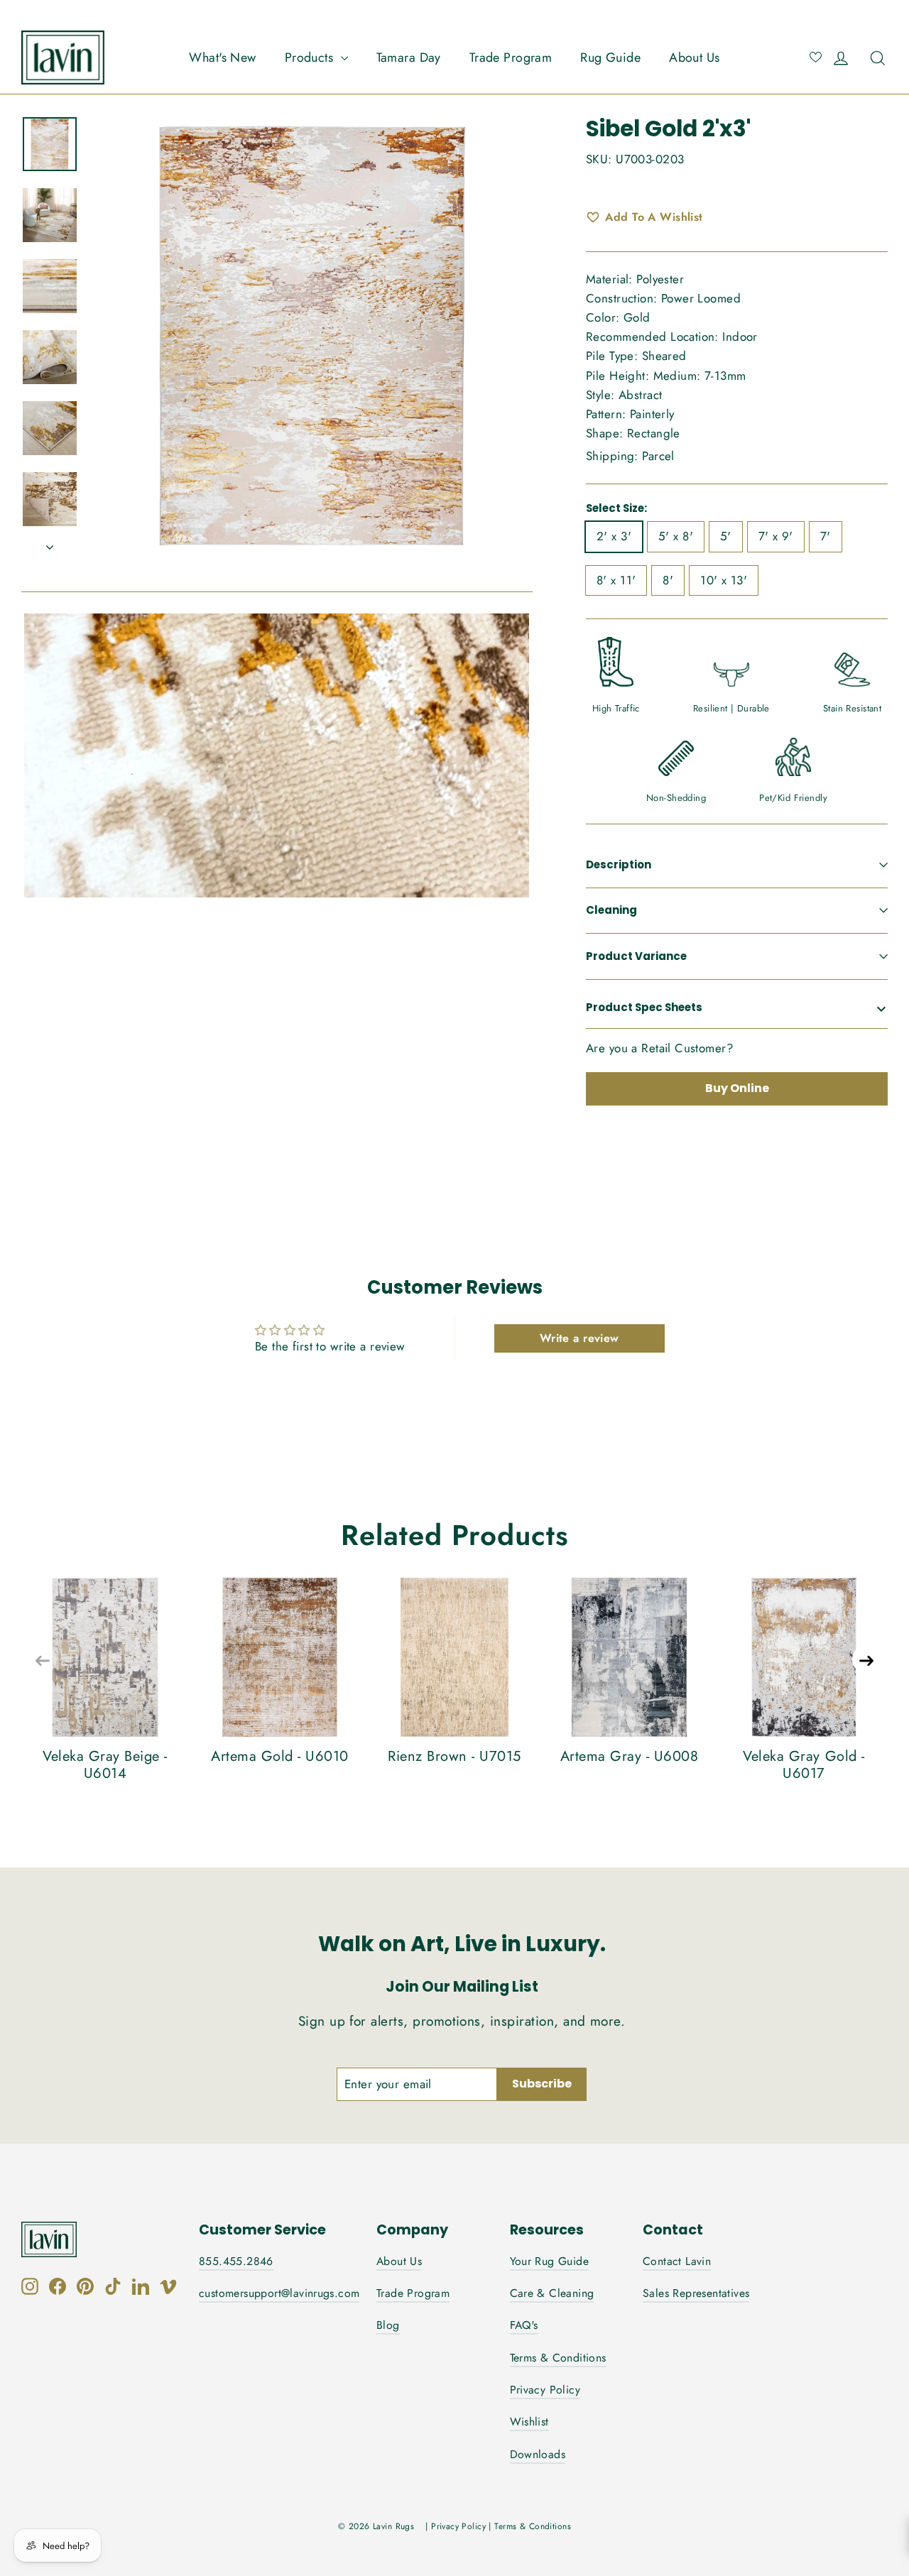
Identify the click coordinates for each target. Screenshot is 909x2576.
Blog (388, 2325)
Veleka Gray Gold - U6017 (804, 1765)
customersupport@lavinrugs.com (279, 2293)
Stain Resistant (852, 708)
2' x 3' (614, 536)
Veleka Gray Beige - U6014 (105, 1765)
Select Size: (616, 508)
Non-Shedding (676, 798)
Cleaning (611, 910)
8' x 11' (616, 580)
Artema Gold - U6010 (280, 1756)
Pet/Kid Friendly (793, 798)
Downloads (538, 2454)
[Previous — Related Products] (43, 1659)
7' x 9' (776, 536)
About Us (694, 58)
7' (826, 536)
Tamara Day (409, 58)
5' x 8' (676, 536)
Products (311, 58)
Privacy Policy (545, 2390)
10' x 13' (724, 580)
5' (726, 536)
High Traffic (616, 708)
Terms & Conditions (558, 2358)
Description (619, 864)
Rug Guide (610, 58)
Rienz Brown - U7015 (454, 1756)
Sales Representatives (696, 2293)
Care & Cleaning (552, 2293)
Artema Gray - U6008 (630, 1756)
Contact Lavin (677, 2261)
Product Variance (636, 956)
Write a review (579, 1338)
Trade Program (511, 58)
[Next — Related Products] (866, 1659)
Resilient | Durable (731, 708)
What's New (222, 58)
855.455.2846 (236, 2261)
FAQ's (524, 2325)
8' (668, 580)
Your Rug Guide (550, 2261)
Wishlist (529, 2422)
